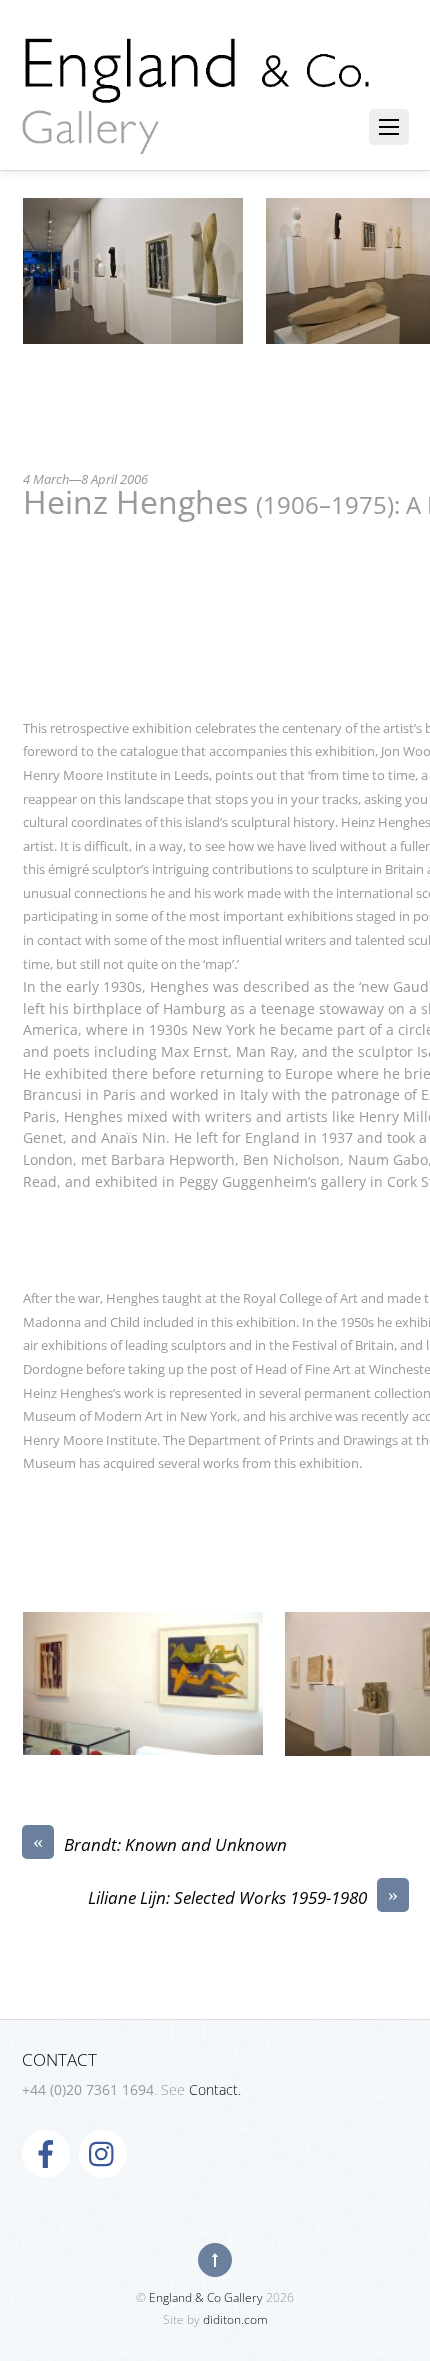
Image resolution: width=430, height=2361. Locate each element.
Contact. (215, 2089)
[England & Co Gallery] (197, 133)
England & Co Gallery (206, 2297)
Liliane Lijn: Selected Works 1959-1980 (243, 1897)
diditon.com (235, 2319)
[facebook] (46, 2152)
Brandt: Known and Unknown (160, 1844)
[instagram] (103, 2152)
